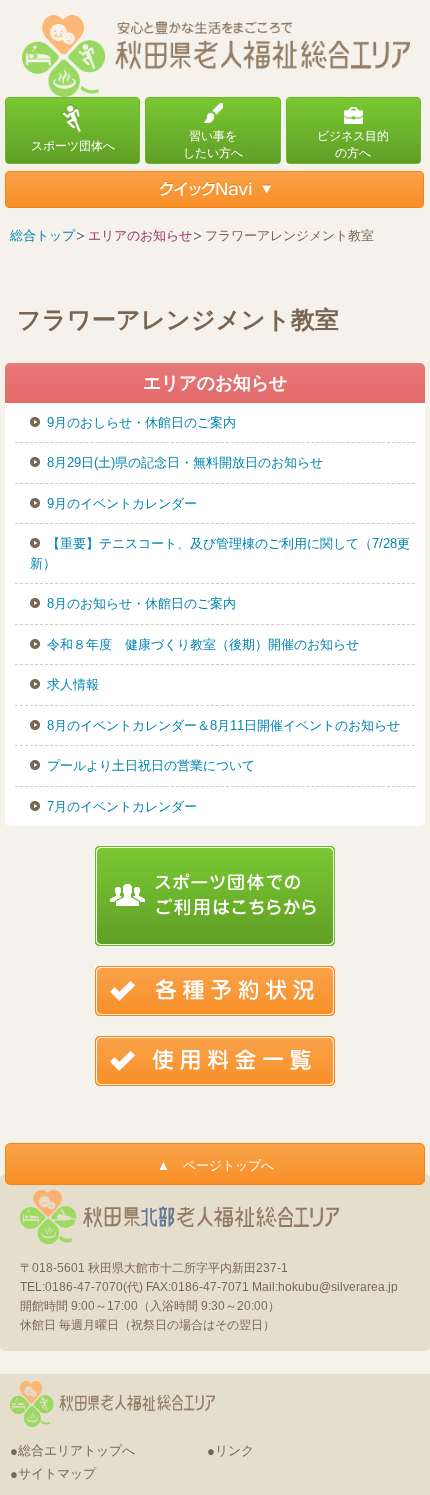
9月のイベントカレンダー (122, 503)
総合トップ (42, 235)
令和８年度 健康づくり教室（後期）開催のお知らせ (203, 644)
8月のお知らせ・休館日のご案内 (141, 603)
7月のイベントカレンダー (122, 806)
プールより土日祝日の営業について (151, 765)
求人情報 (73, 684)
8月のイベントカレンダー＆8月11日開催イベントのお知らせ (223, 725)
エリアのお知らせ (140, 235)
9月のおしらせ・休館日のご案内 (141, 422)
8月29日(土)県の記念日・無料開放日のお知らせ (185, 462)
